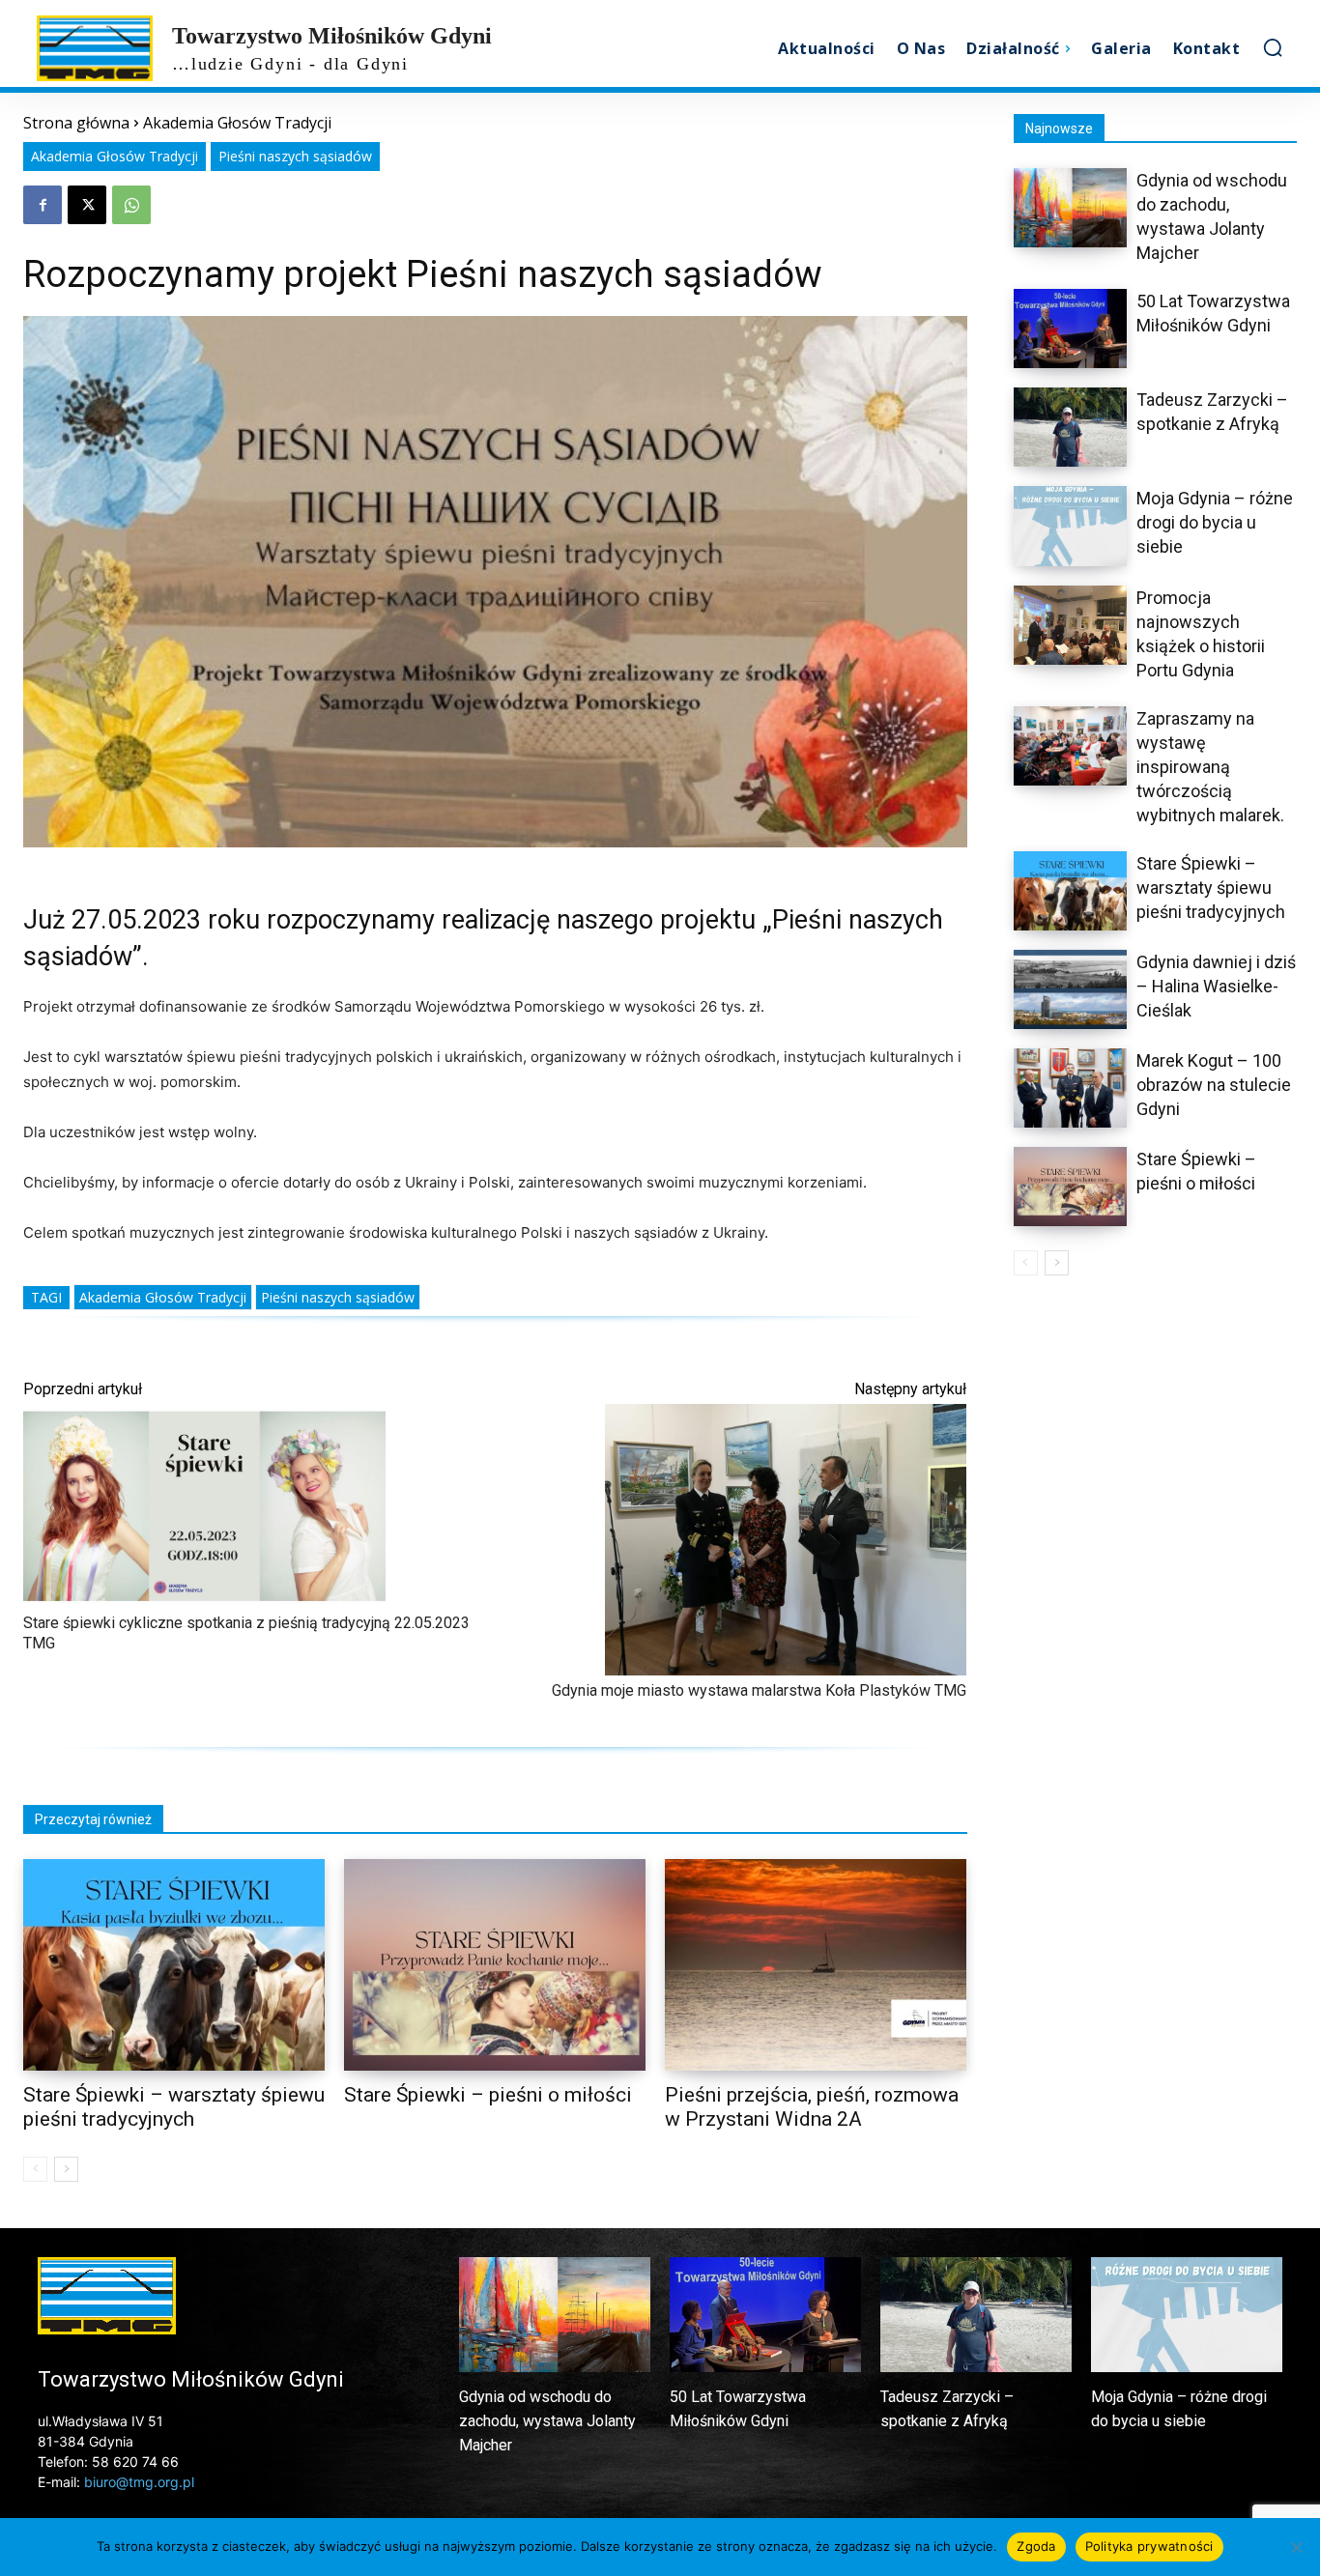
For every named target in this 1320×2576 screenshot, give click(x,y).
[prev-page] (35, 2169)
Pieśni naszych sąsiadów (295, 156)
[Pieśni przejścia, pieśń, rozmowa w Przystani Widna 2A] (816, 1965)
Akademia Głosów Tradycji (237, 123)
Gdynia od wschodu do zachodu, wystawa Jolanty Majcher (547, 2421)
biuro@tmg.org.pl (139, 2482)
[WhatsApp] (131, 205)
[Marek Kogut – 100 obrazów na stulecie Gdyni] (1070, 1088)
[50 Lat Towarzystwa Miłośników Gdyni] (1070, 329)
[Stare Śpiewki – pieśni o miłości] (495, 1965)
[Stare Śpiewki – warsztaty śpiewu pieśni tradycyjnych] (174, 1965)
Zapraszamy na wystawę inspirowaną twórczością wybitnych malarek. (1210, 767)
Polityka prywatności (1149, 2546)
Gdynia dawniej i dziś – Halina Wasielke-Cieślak (1216, 986)
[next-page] (66, 2169)
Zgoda (1036, 2546)
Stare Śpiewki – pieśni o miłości (488, 2095)
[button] (1273, 47)
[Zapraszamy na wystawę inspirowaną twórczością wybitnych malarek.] (1070, 746)
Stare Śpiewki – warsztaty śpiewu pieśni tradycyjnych (1211, 887)
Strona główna (76, 123)
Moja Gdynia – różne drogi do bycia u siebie (1215, 522)
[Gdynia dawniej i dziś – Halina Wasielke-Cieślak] (1070, 989)
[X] (87, 205)
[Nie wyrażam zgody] (1296, 2547)
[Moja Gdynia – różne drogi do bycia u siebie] (1070, 526)
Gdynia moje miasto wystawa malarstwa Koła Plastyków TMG (759, 1690)
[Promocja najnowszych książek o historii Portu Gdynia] (1070, 625)
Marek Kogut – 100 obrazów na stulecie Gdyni (1214, 1085)
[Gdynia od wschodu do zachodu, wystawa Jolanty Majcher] (1070, 208)
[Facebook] (43, 205)
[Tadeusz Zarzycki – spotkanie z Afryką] (1070, 427)
